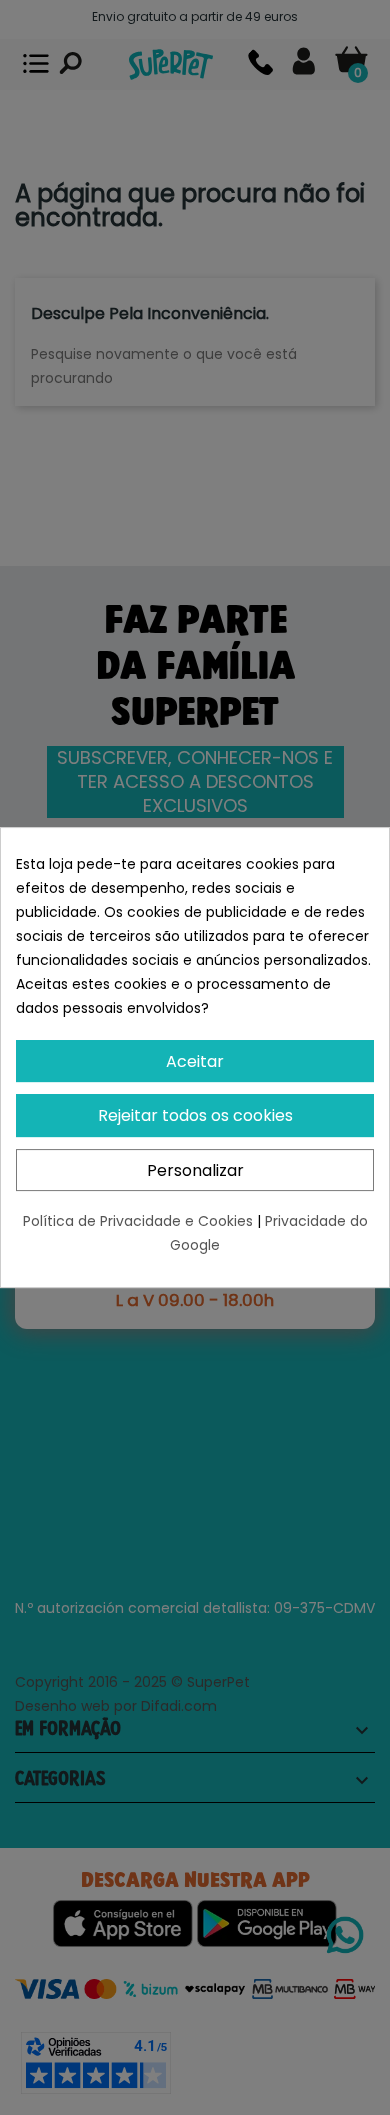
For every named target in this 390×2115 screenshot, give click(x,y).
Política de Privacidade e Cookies (140, 1221)
